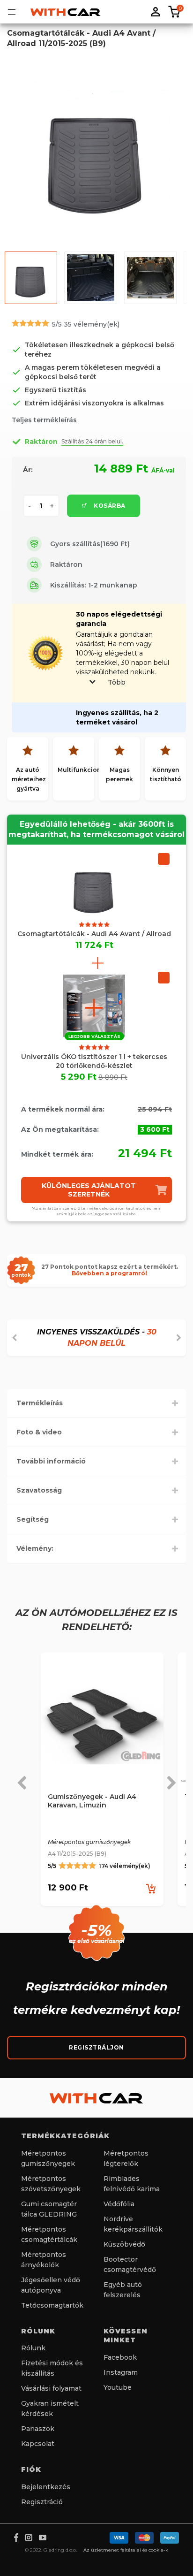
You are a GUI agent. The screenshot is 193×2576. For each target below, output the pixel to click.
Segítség (33, 1519)
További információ (51, 1461)
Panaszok (38, 2429)
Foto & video (39, 1432)
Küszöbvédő (124, 2244)
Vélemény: (35, 1548)
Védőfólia (119, 2204)
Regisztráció (42, 2502)
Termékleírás (40, 1403)
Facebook (120, 2357)
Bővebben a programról (109, 1273)
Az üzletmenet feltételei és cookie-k (126, 2550)
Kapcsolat (38, 2444)
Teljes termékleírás (44, 420)
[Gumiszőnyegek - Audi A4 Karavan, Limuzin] (102, 1726)
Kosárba (109, 506)
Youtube (118, 2387)
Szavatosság (39, 1490)
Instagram (121, 2372)
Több (117, 682)
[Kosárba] (151, 1888)
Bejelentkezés (46, 2487)
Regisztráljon (96, 2047)
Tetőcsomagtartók (52, 2305)
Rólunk (33, 2348)
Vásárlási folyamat (51, 2388)
